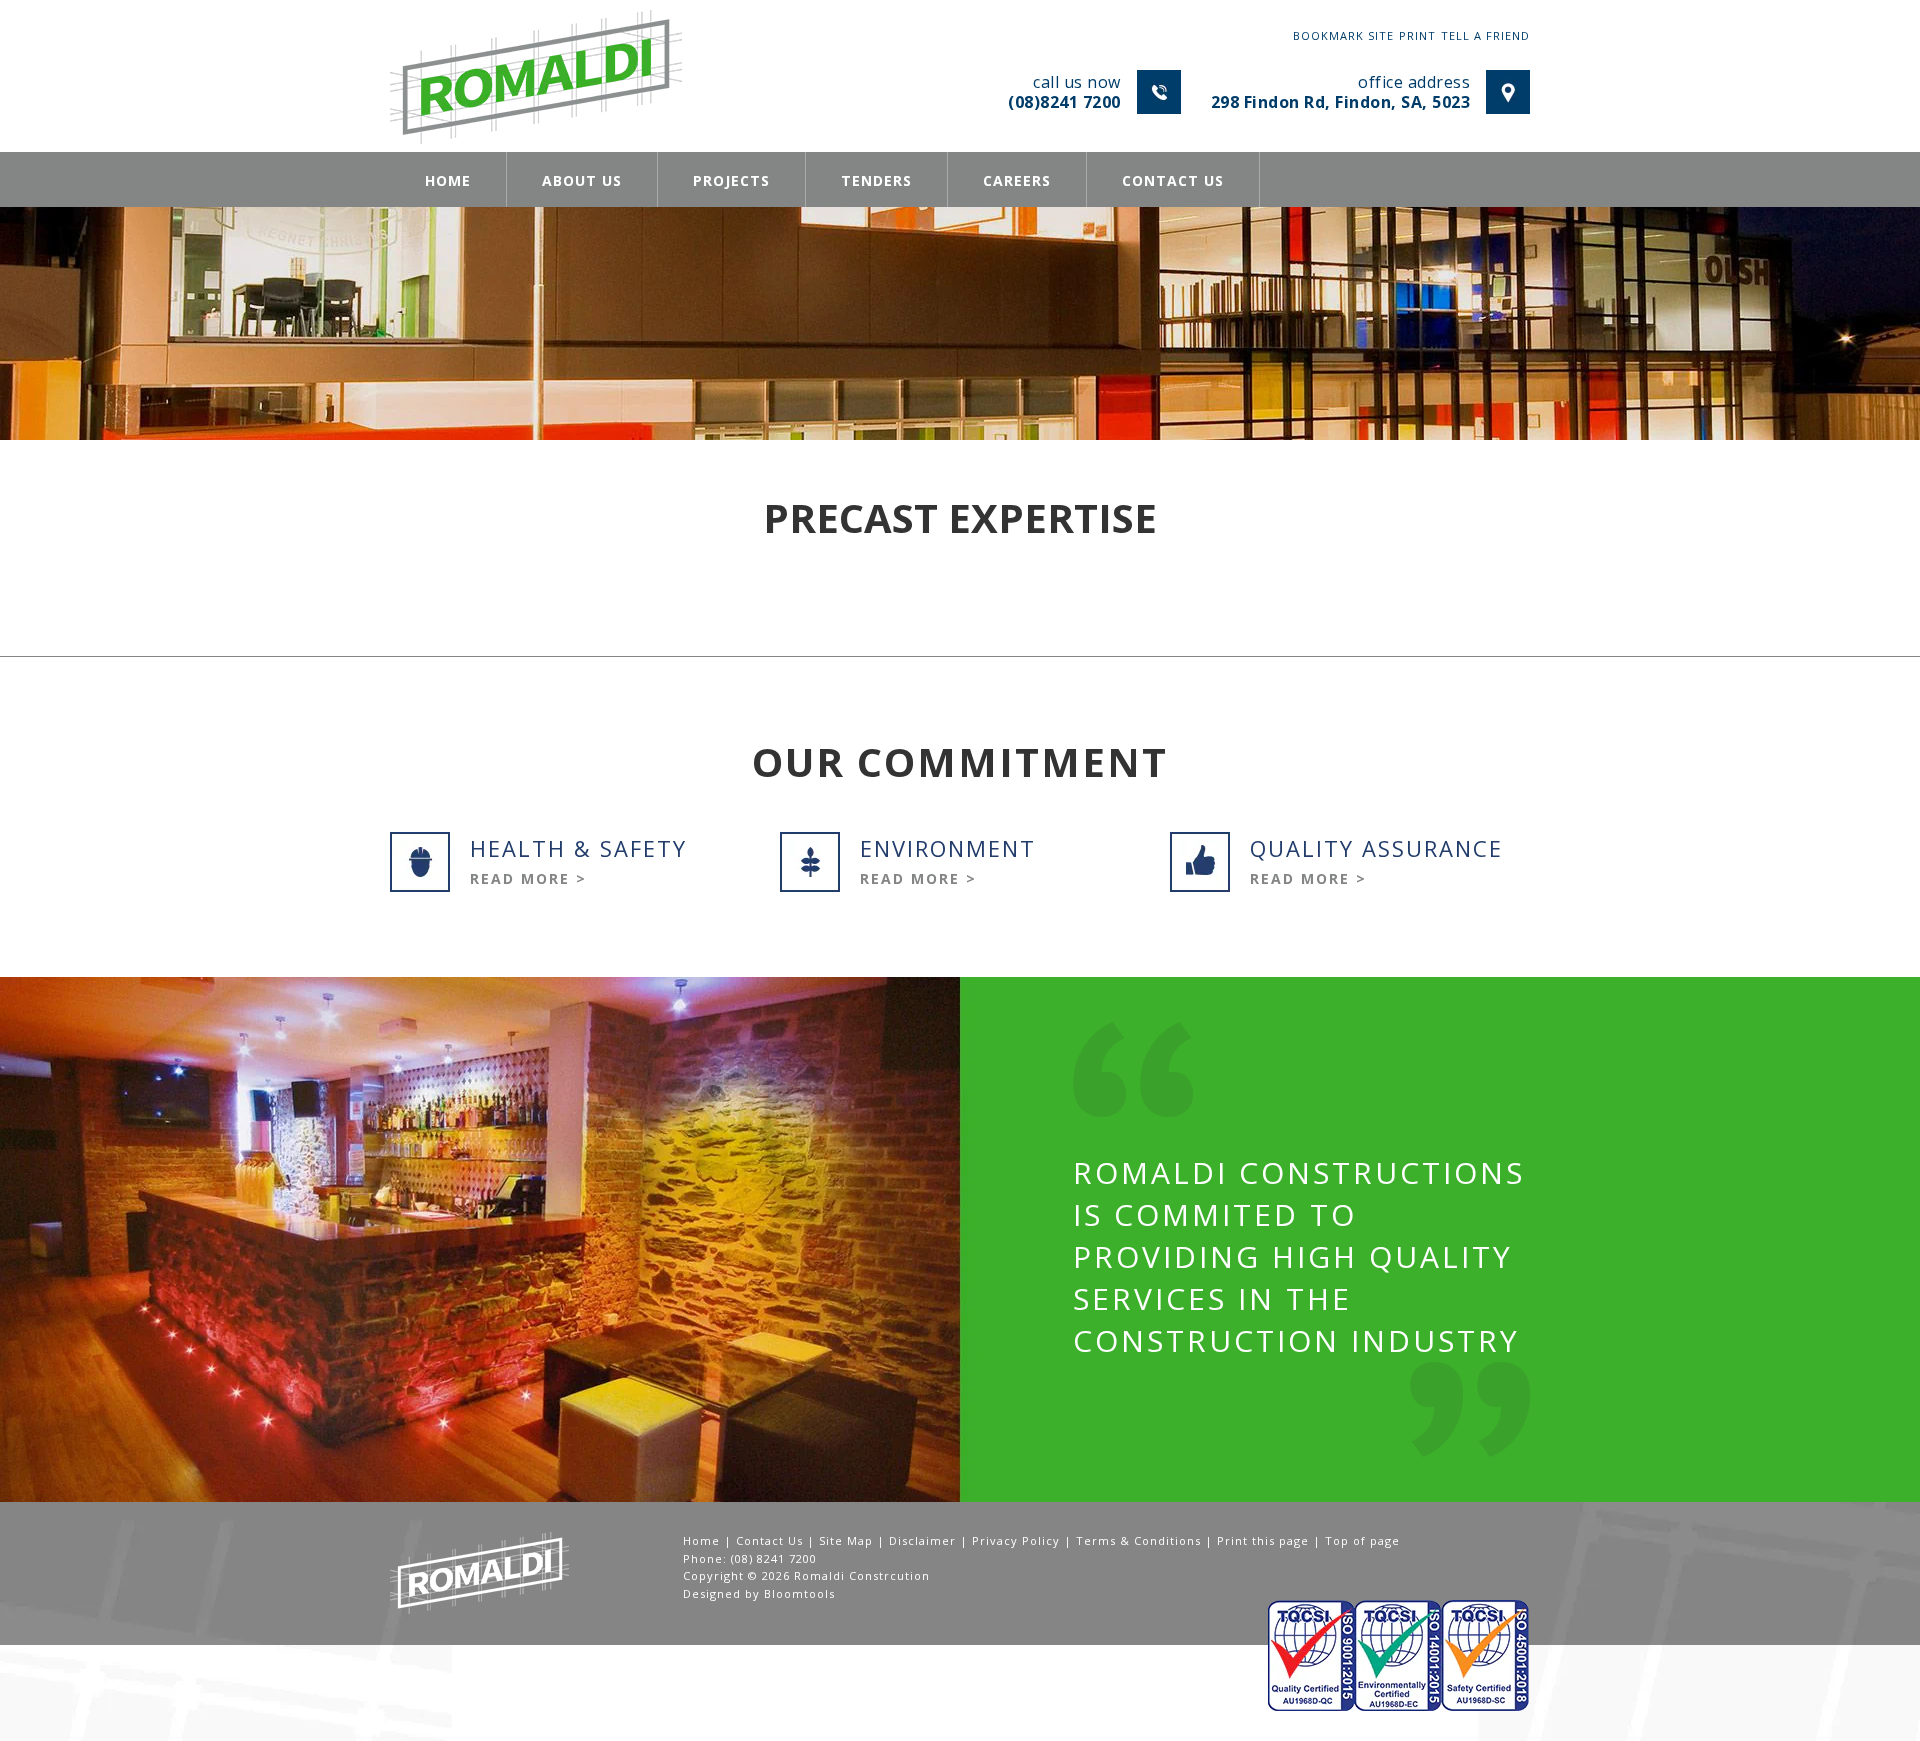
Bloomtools (799, 1593)
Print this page (1263, 1540)
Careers (1017, 180)
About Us (582, 180)
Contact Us (1173, 180)
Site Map (846, 1540)
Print (1417, 35)
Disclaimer (922, 1540)
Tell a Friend (1485, 35)
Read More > (528, 878)
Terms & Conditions (1138, 1540)
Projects (731, 180)
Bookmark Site (1343, 35)
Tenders (876, 180)
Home (448, 180)
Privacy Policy (1016, 1540)
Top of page (1362, 1540)
